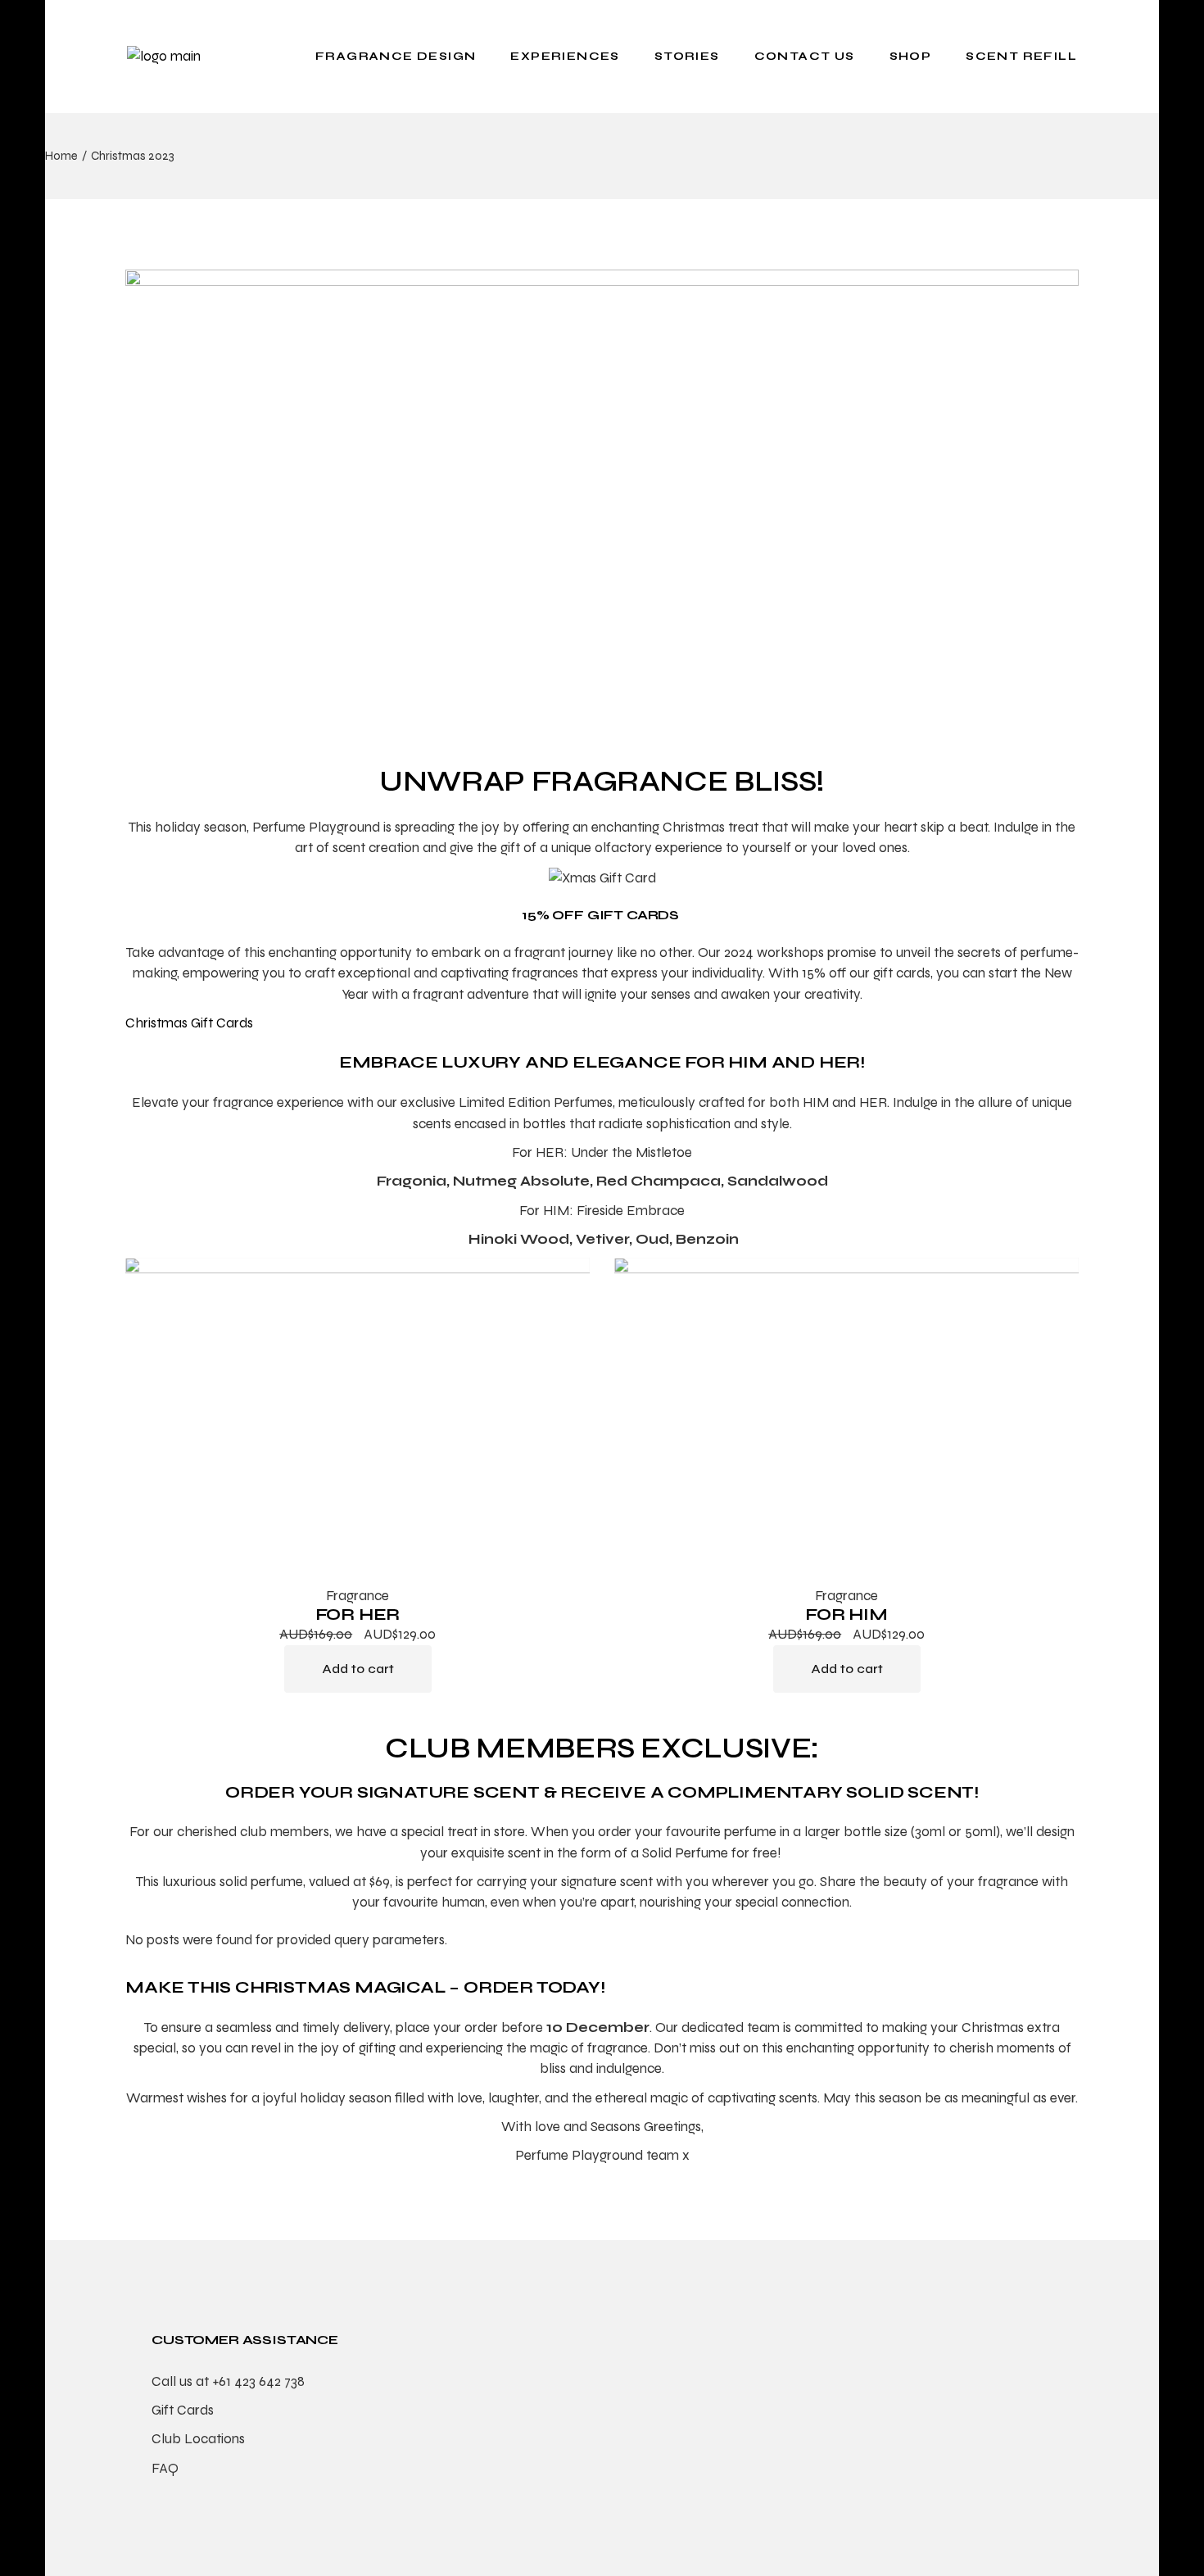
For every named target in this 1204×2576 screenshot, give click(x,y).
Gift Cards (183, 2410)
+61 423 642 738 (258, 2381)
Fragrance (358, 1596)
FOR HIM (846, 1615)
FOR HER (358, 1615)
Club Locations (198, 2439)
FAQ (165, 2468)
